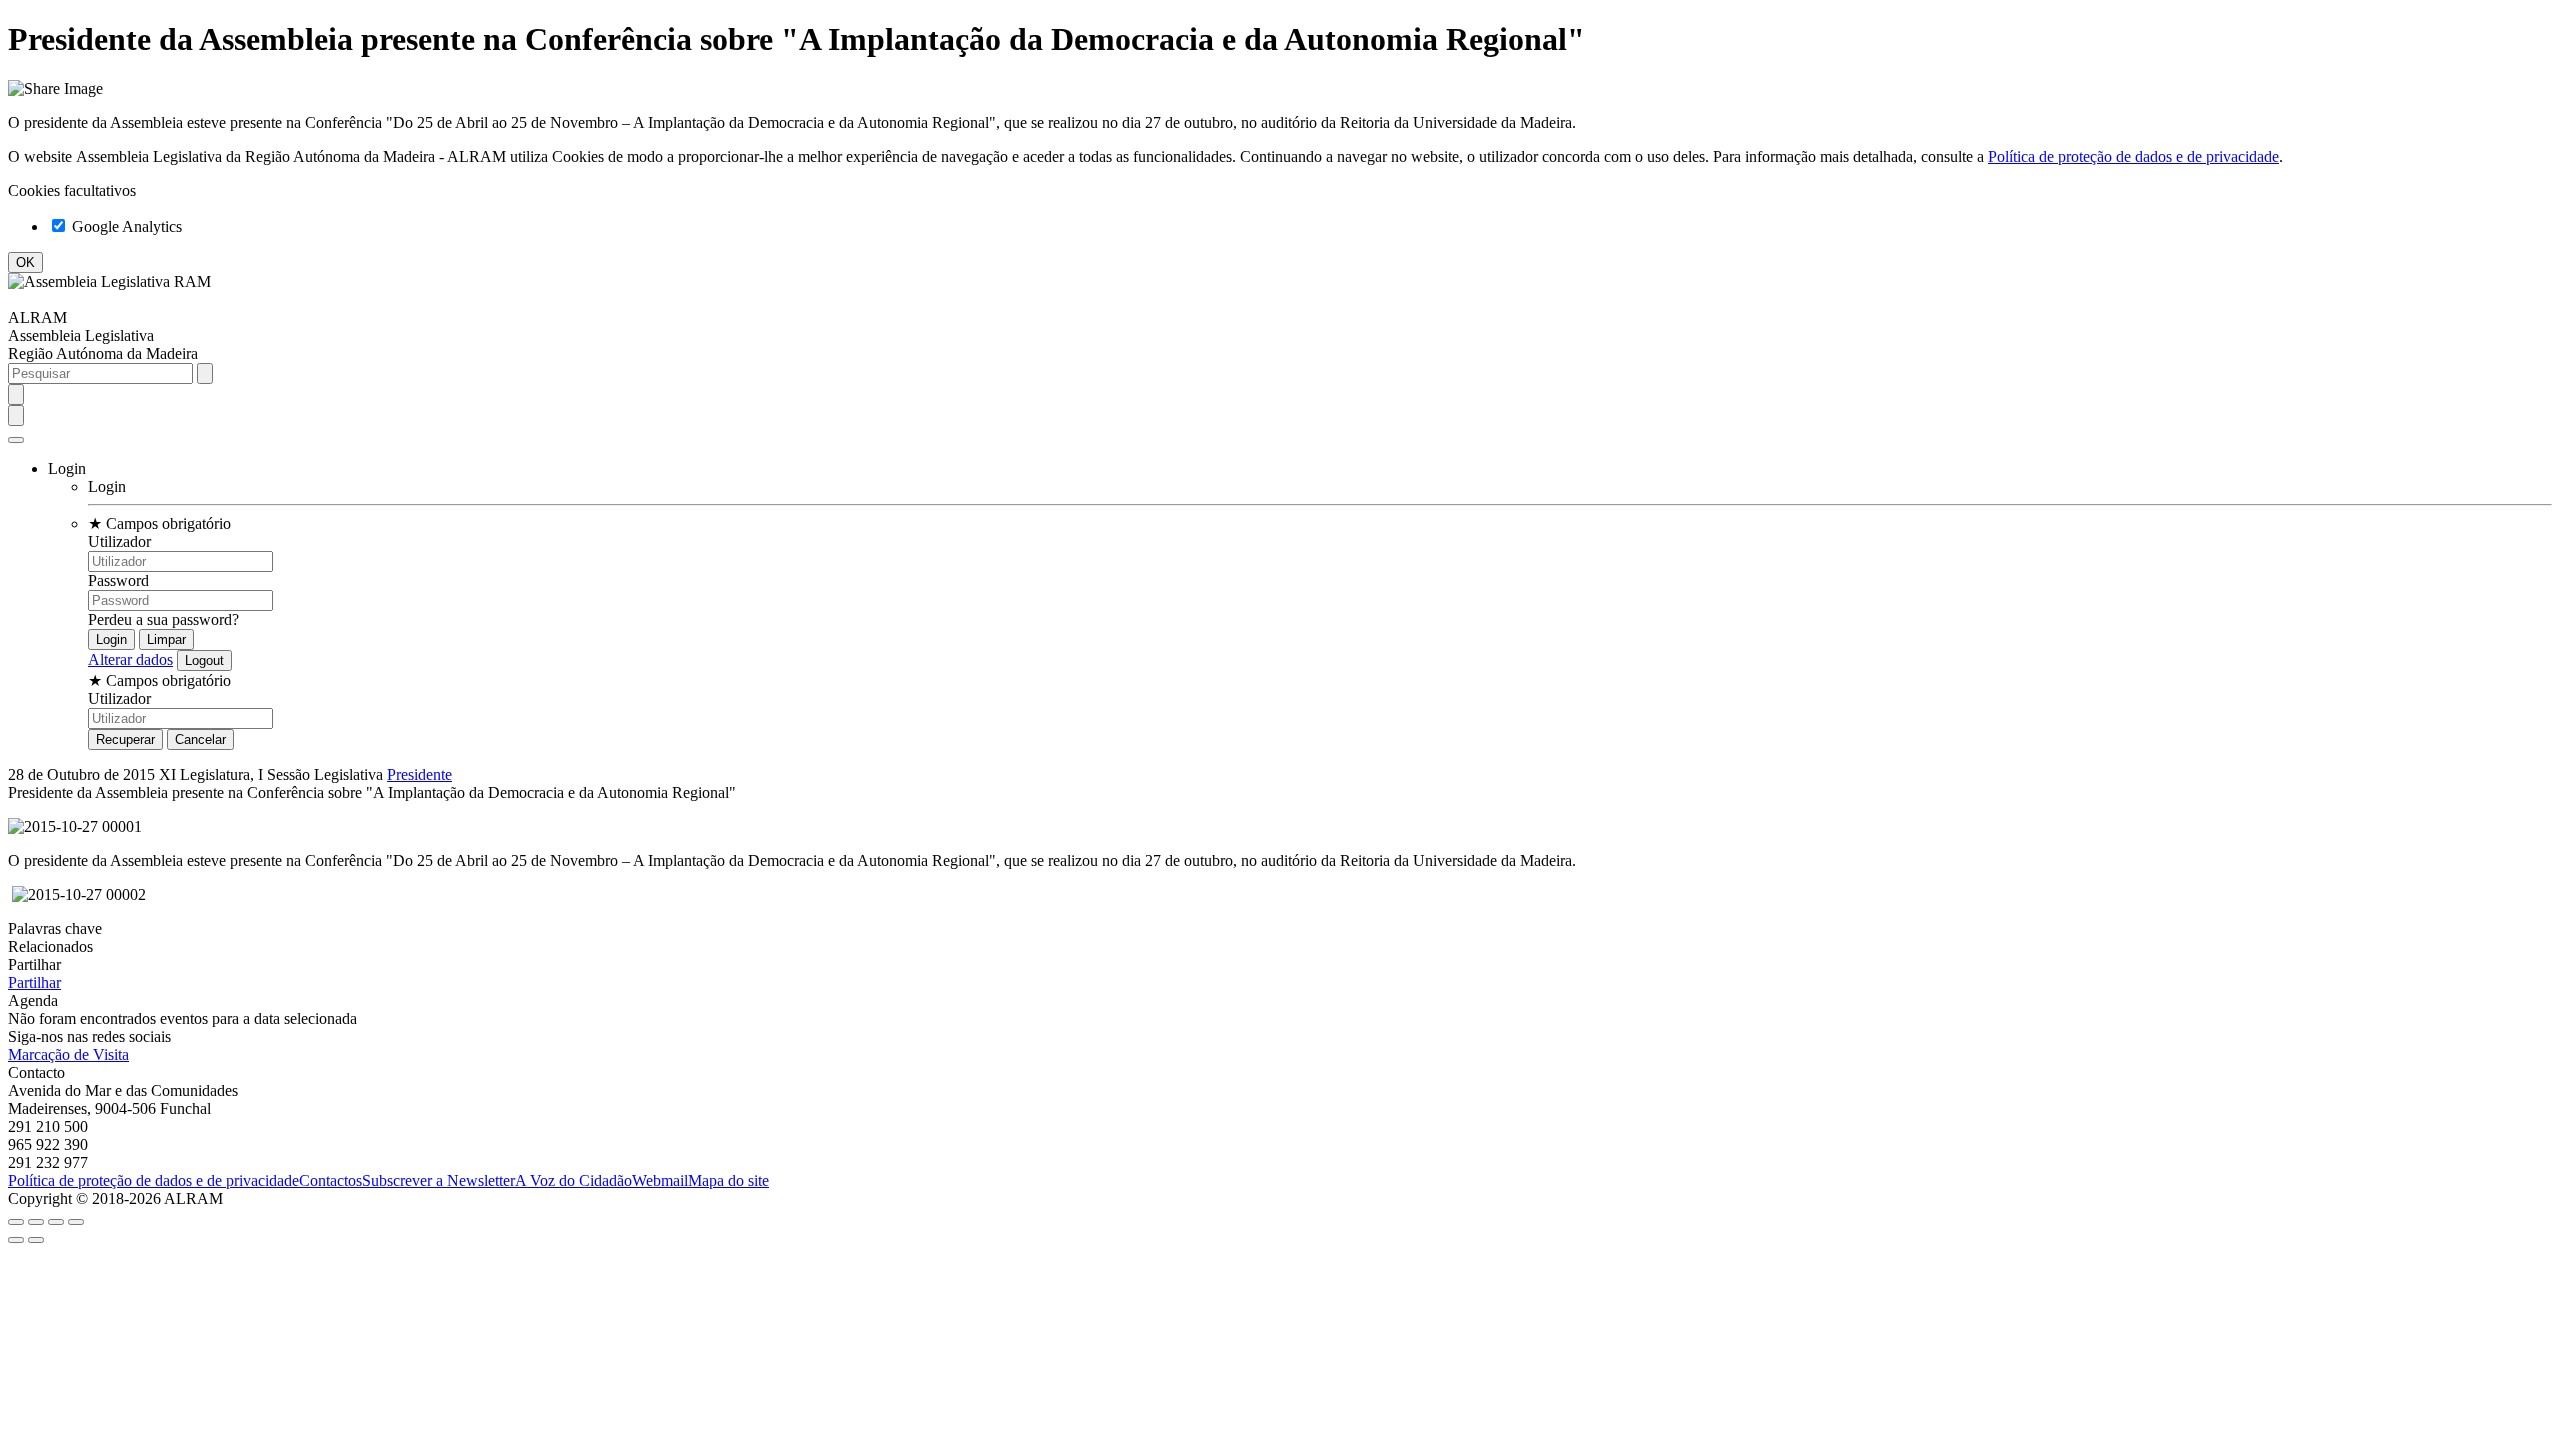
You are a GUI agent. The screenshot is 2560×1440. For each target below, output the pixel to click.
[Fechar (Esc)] (16, 1222)
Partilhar (34, 982)
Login (107, 486)
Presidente (419, 774)
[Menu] (16, 440)
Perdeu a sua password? (163, 619)
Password (118, 580)
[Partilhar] (36, 1222)
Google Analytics (125, 226)
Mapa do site (728, 1180)
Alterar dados (130, 659)
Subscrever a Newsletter (438, 1180)
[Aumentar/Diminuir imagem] (76, 1222)
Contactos (330, 1180)
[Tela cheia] (56, 1222)
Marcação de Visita (68, 1054)
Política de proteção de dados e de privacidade (2133, 156)
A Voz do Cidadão (573, 1180)
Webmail (660, 1180)
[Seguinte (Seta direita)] (36, 1240)
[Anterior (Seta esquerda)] (16, 1240)
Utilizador (119, 541)
